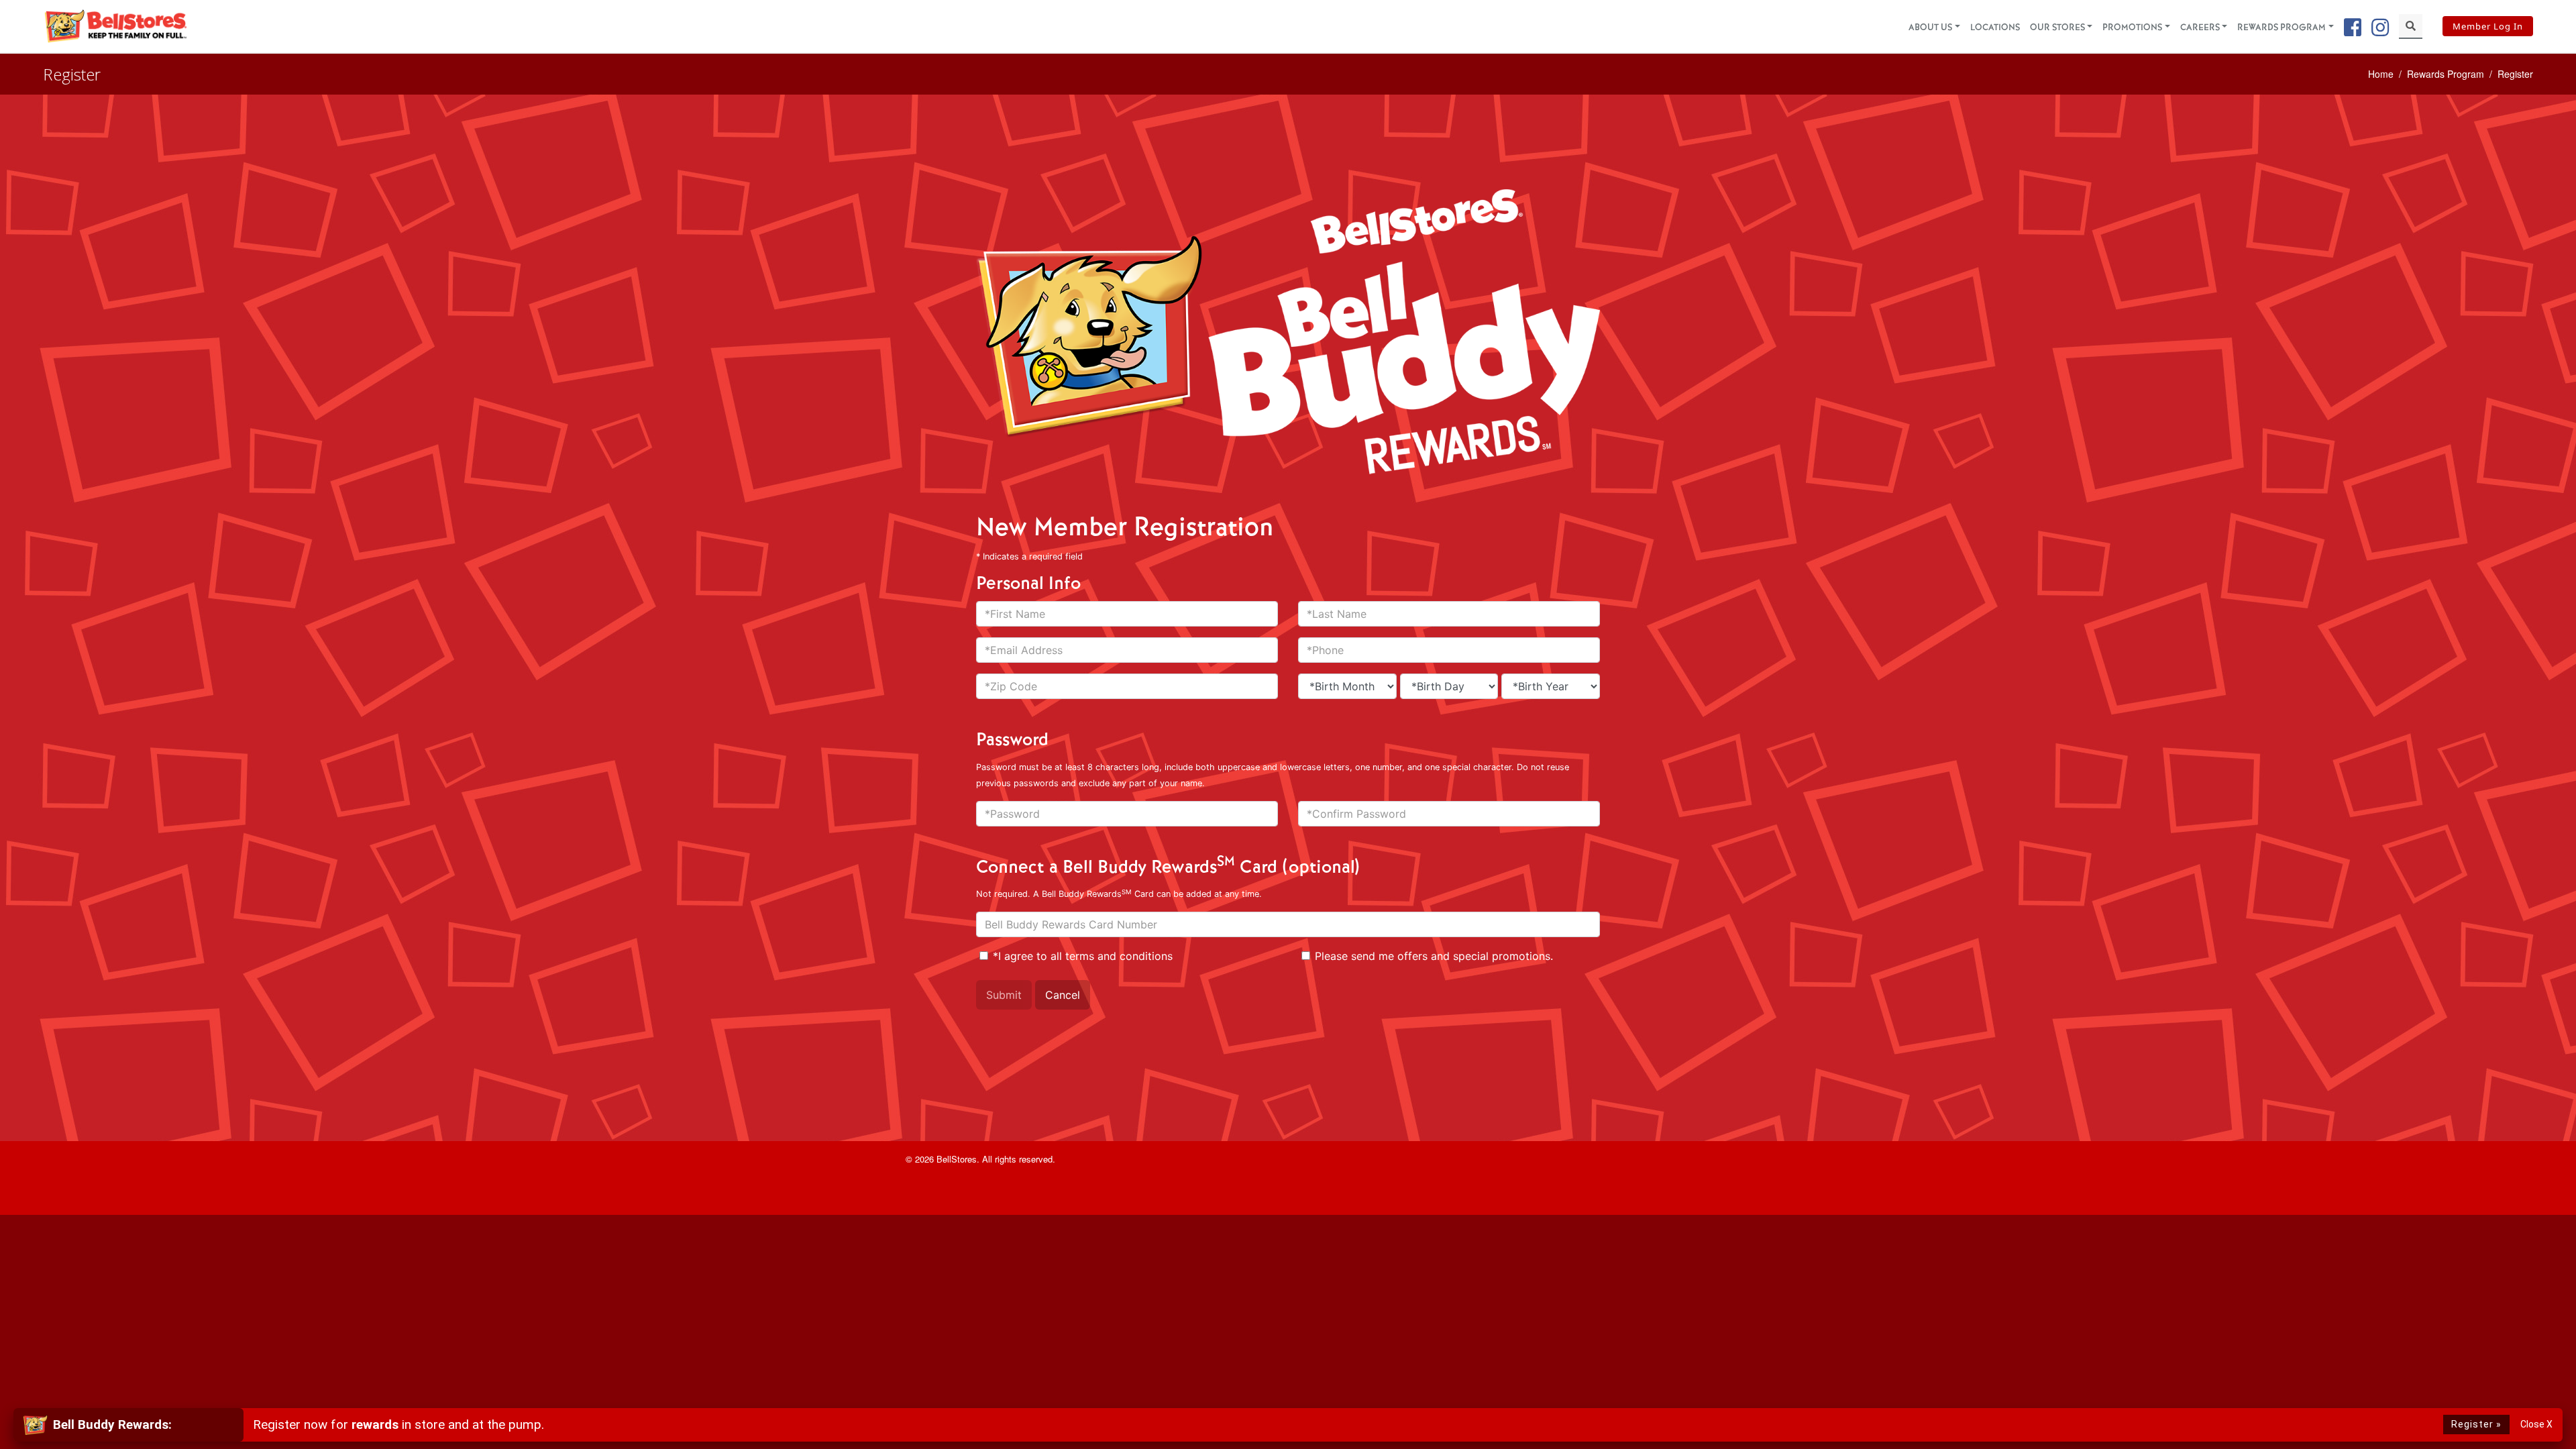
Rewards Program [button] (2282, 28)
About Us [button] (1930, 28)
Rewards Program (2446, 74)
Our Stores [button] (2057, 28)
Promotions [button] (2132, 28)
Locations (1995, 28)
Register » (2476, 1425)
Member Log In (2488, 26)
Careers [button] (2200, 28)
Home (2381, 74)
